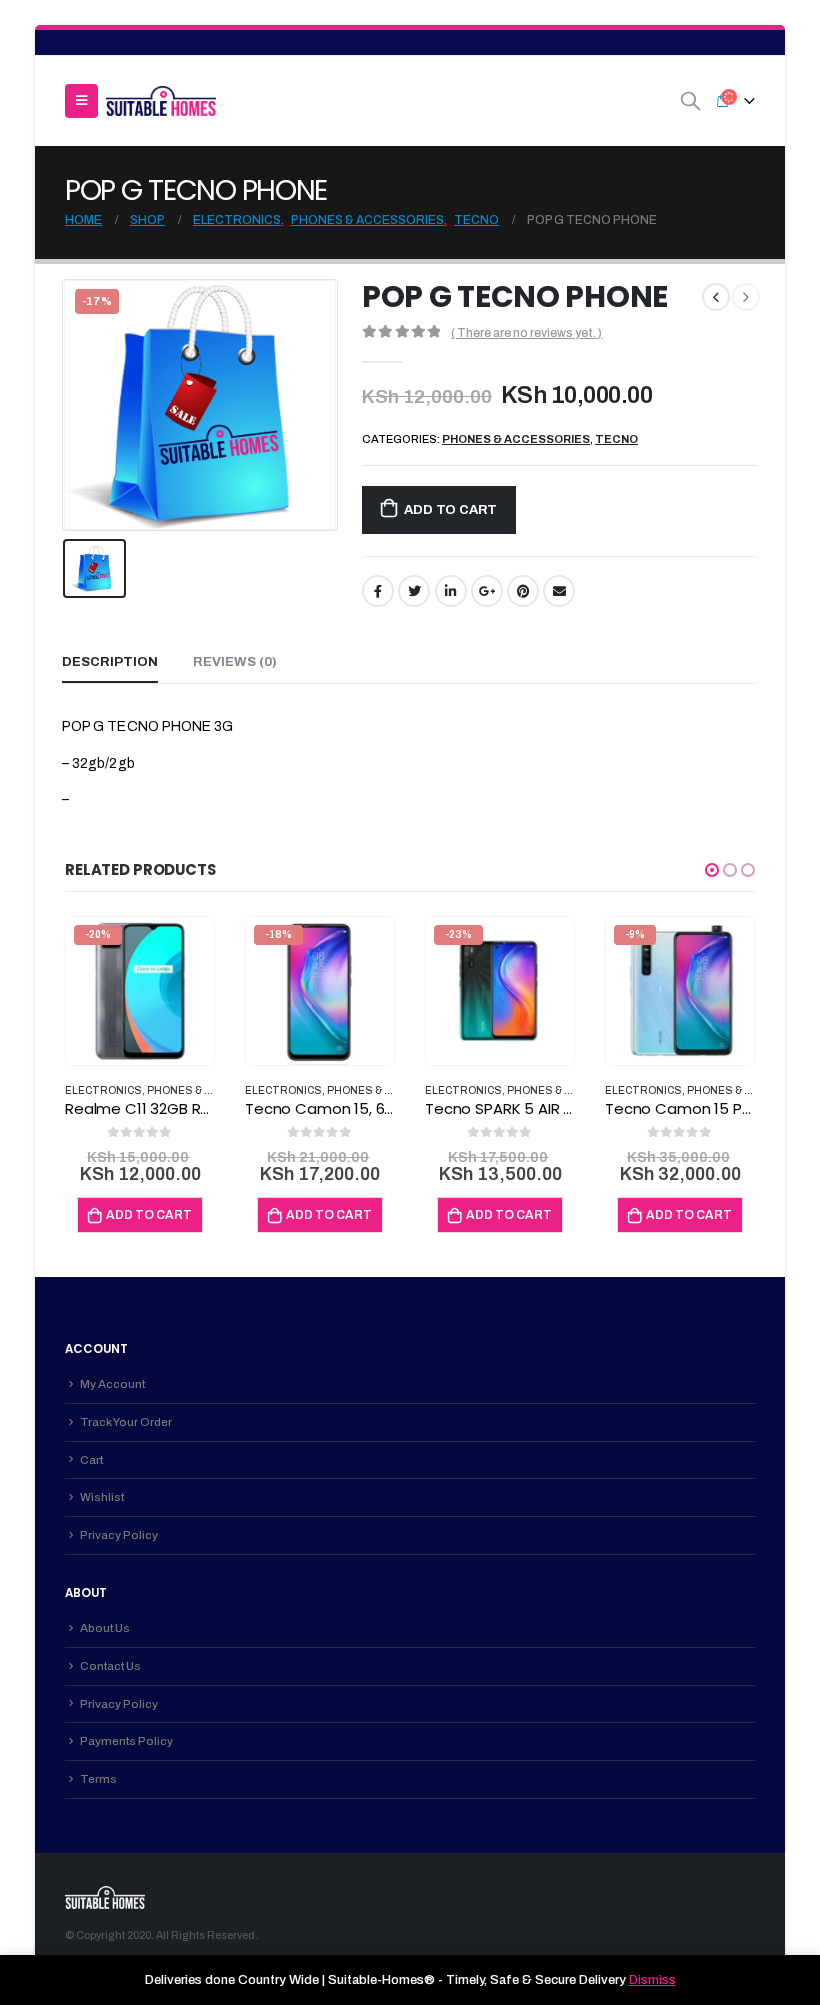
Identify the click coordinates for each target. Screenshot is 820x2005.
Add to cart (450, 510)
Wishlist (102, 1497)
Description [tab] (110, 662)
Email (559, 591)
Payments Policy (126, 1741)
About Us (105, 1628)
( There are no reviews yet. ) (526, 333)
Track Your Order (126, 1422)
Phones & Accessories (516, 439)
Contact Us (110, 1666)
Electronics (103, 1090)
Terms (98, 1779)
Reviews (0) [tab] (235, 662)
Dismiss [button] (652, 1980)
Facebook (378, 591)
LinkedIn (451, 591)
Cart (91, 1460)
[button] (712, 870)
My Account (112, 1384)
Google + (487, 591)
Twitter (414, 591)
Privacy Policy (119, 1535)
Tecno (616, 439)
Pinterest (523, 591)
